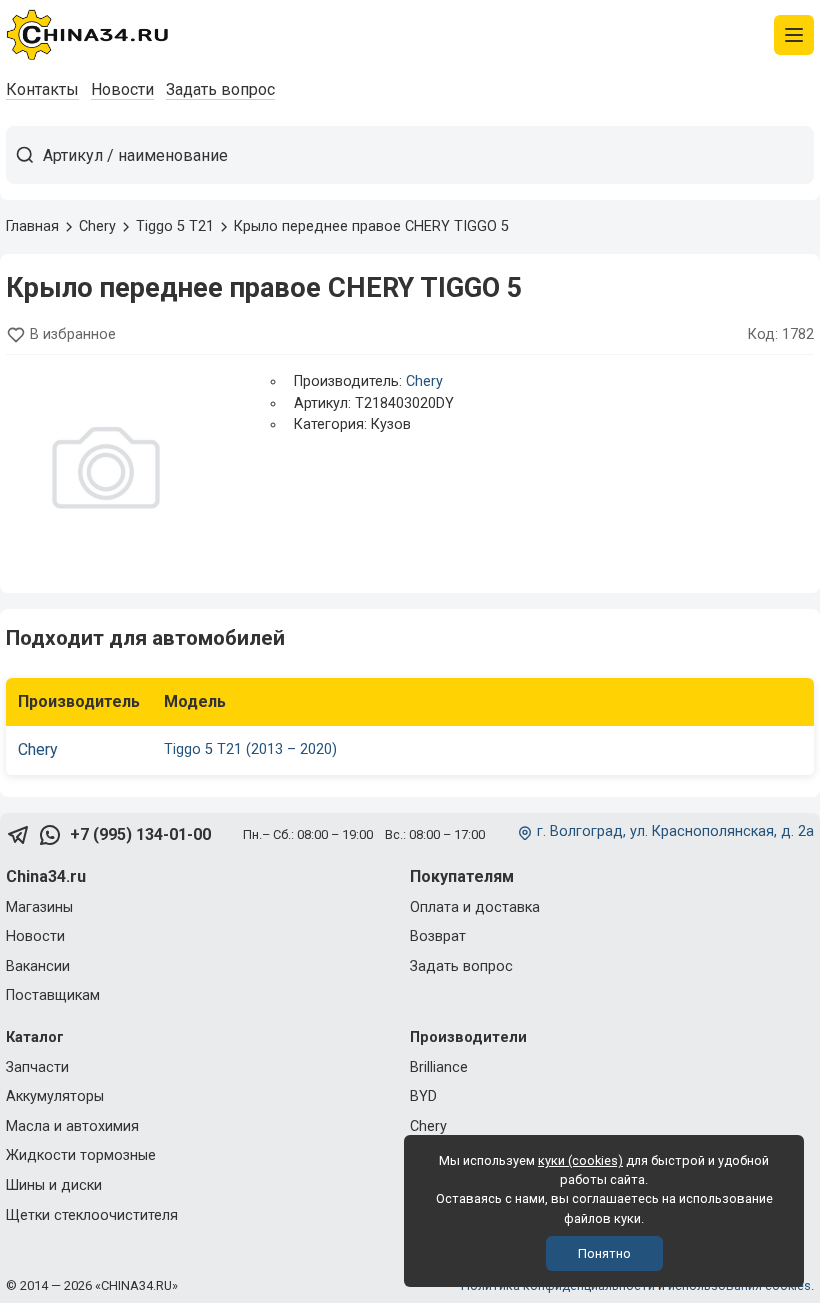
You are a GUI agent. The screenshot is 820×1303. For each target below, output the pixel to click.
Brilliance (439, 1067)
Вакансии (38, 966)
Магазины (39, 907)
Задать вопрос (220, 89)
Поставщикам (53, 995)
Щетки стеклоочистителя (92, 1215)
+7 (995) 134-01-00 (140, 834)
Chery (424, 381)
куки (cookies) (580, 1160)
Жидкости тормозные (81, 1155)
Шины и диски (54, 1185)
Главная (32, 226)
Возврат (438, 936)
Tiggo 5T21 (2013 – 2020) (250, 749)
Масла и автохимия (72, 1126)
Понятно (604, 1253)
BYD (423, 1096)
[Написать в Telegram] (18, 835)
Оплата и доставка (475, 907)
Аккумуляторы (55, 1096)
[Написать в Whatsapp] (50, 835)
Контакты (42, 89)
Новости (122, 89)
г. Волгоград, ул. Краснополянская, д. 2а (675, 831)
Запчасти (37, 1067)
